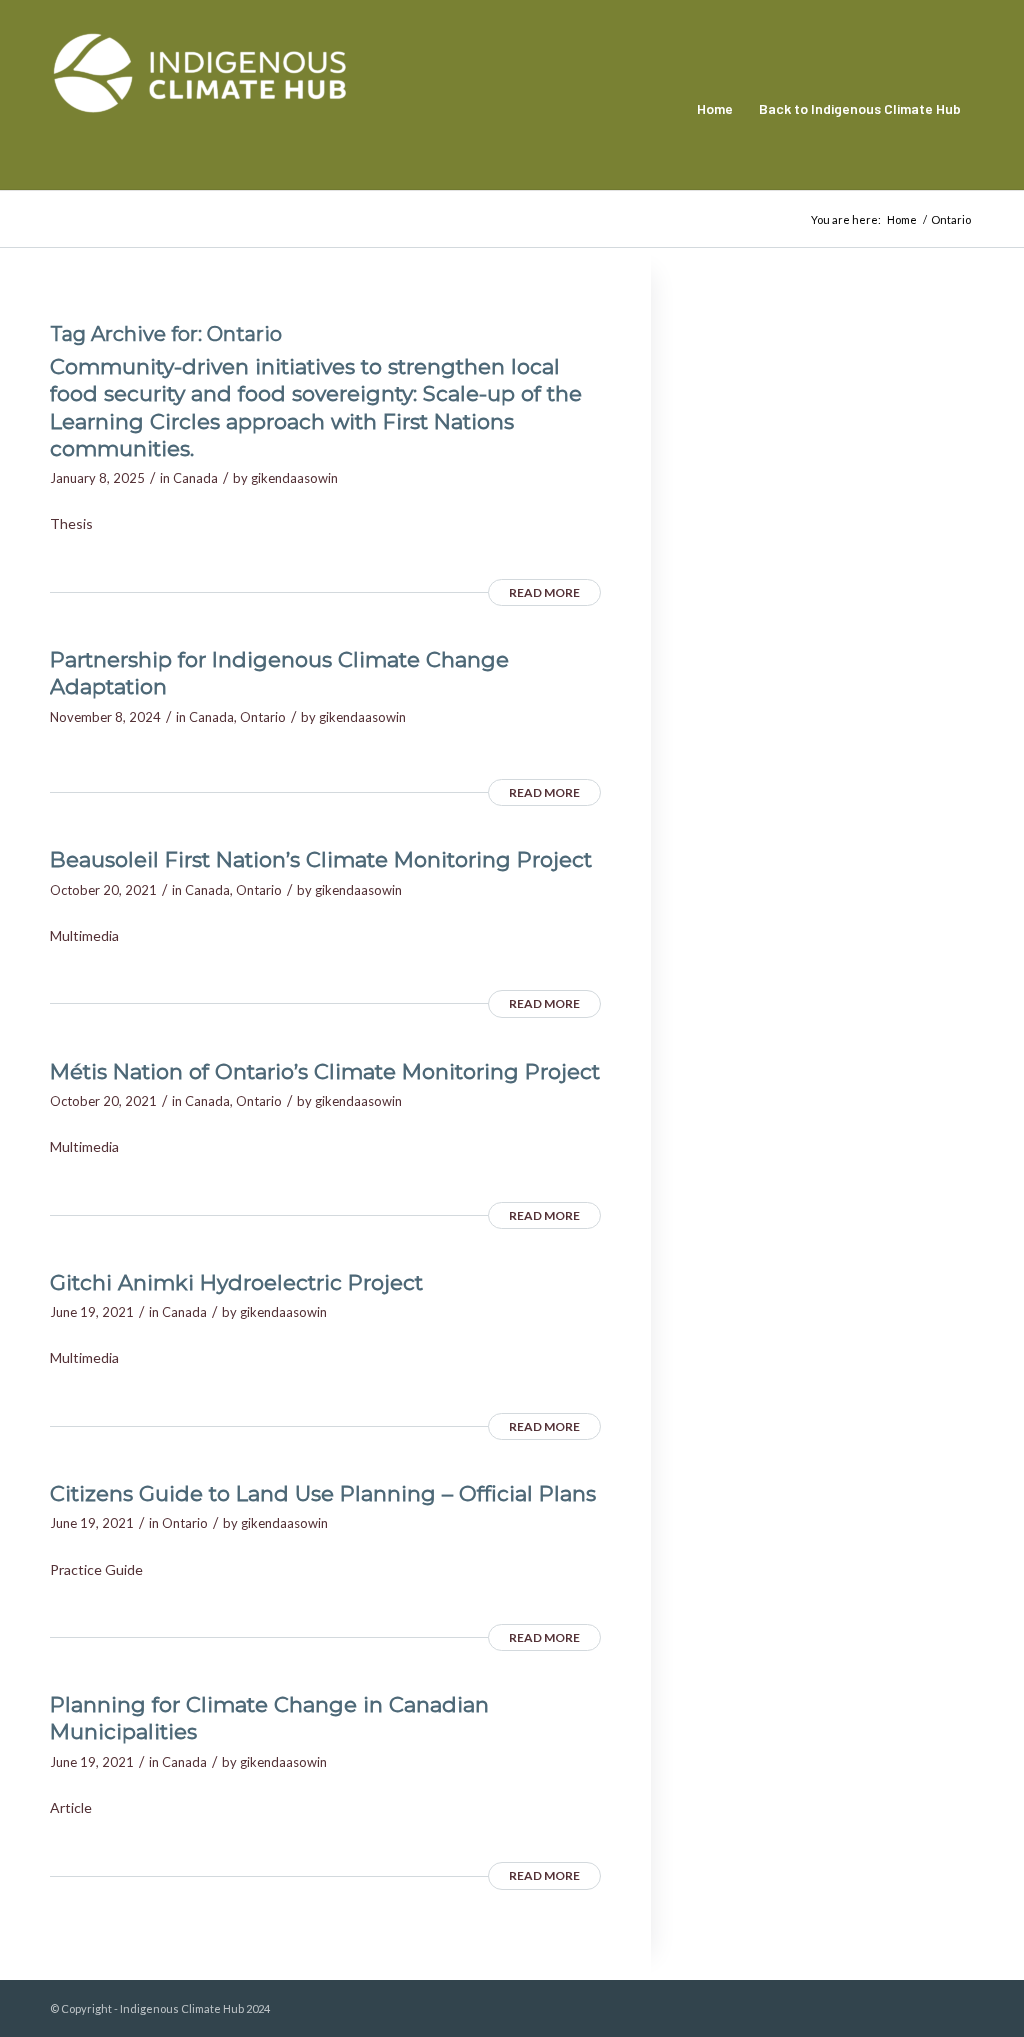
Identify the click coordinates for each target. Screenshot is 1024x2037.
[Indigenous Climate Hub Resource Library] (200, 109)
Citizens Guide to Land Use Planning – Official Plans (323, 1493)
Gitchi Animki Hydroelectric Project (236, 1282)
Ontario (263, 717)
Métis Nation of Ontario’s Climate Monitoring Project (325, 1071)
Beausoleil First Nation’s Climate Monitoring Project (321, 859)
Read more (544, 592)
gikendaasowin (294, 478)
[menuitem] (715, 109)
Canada (195, 478)
